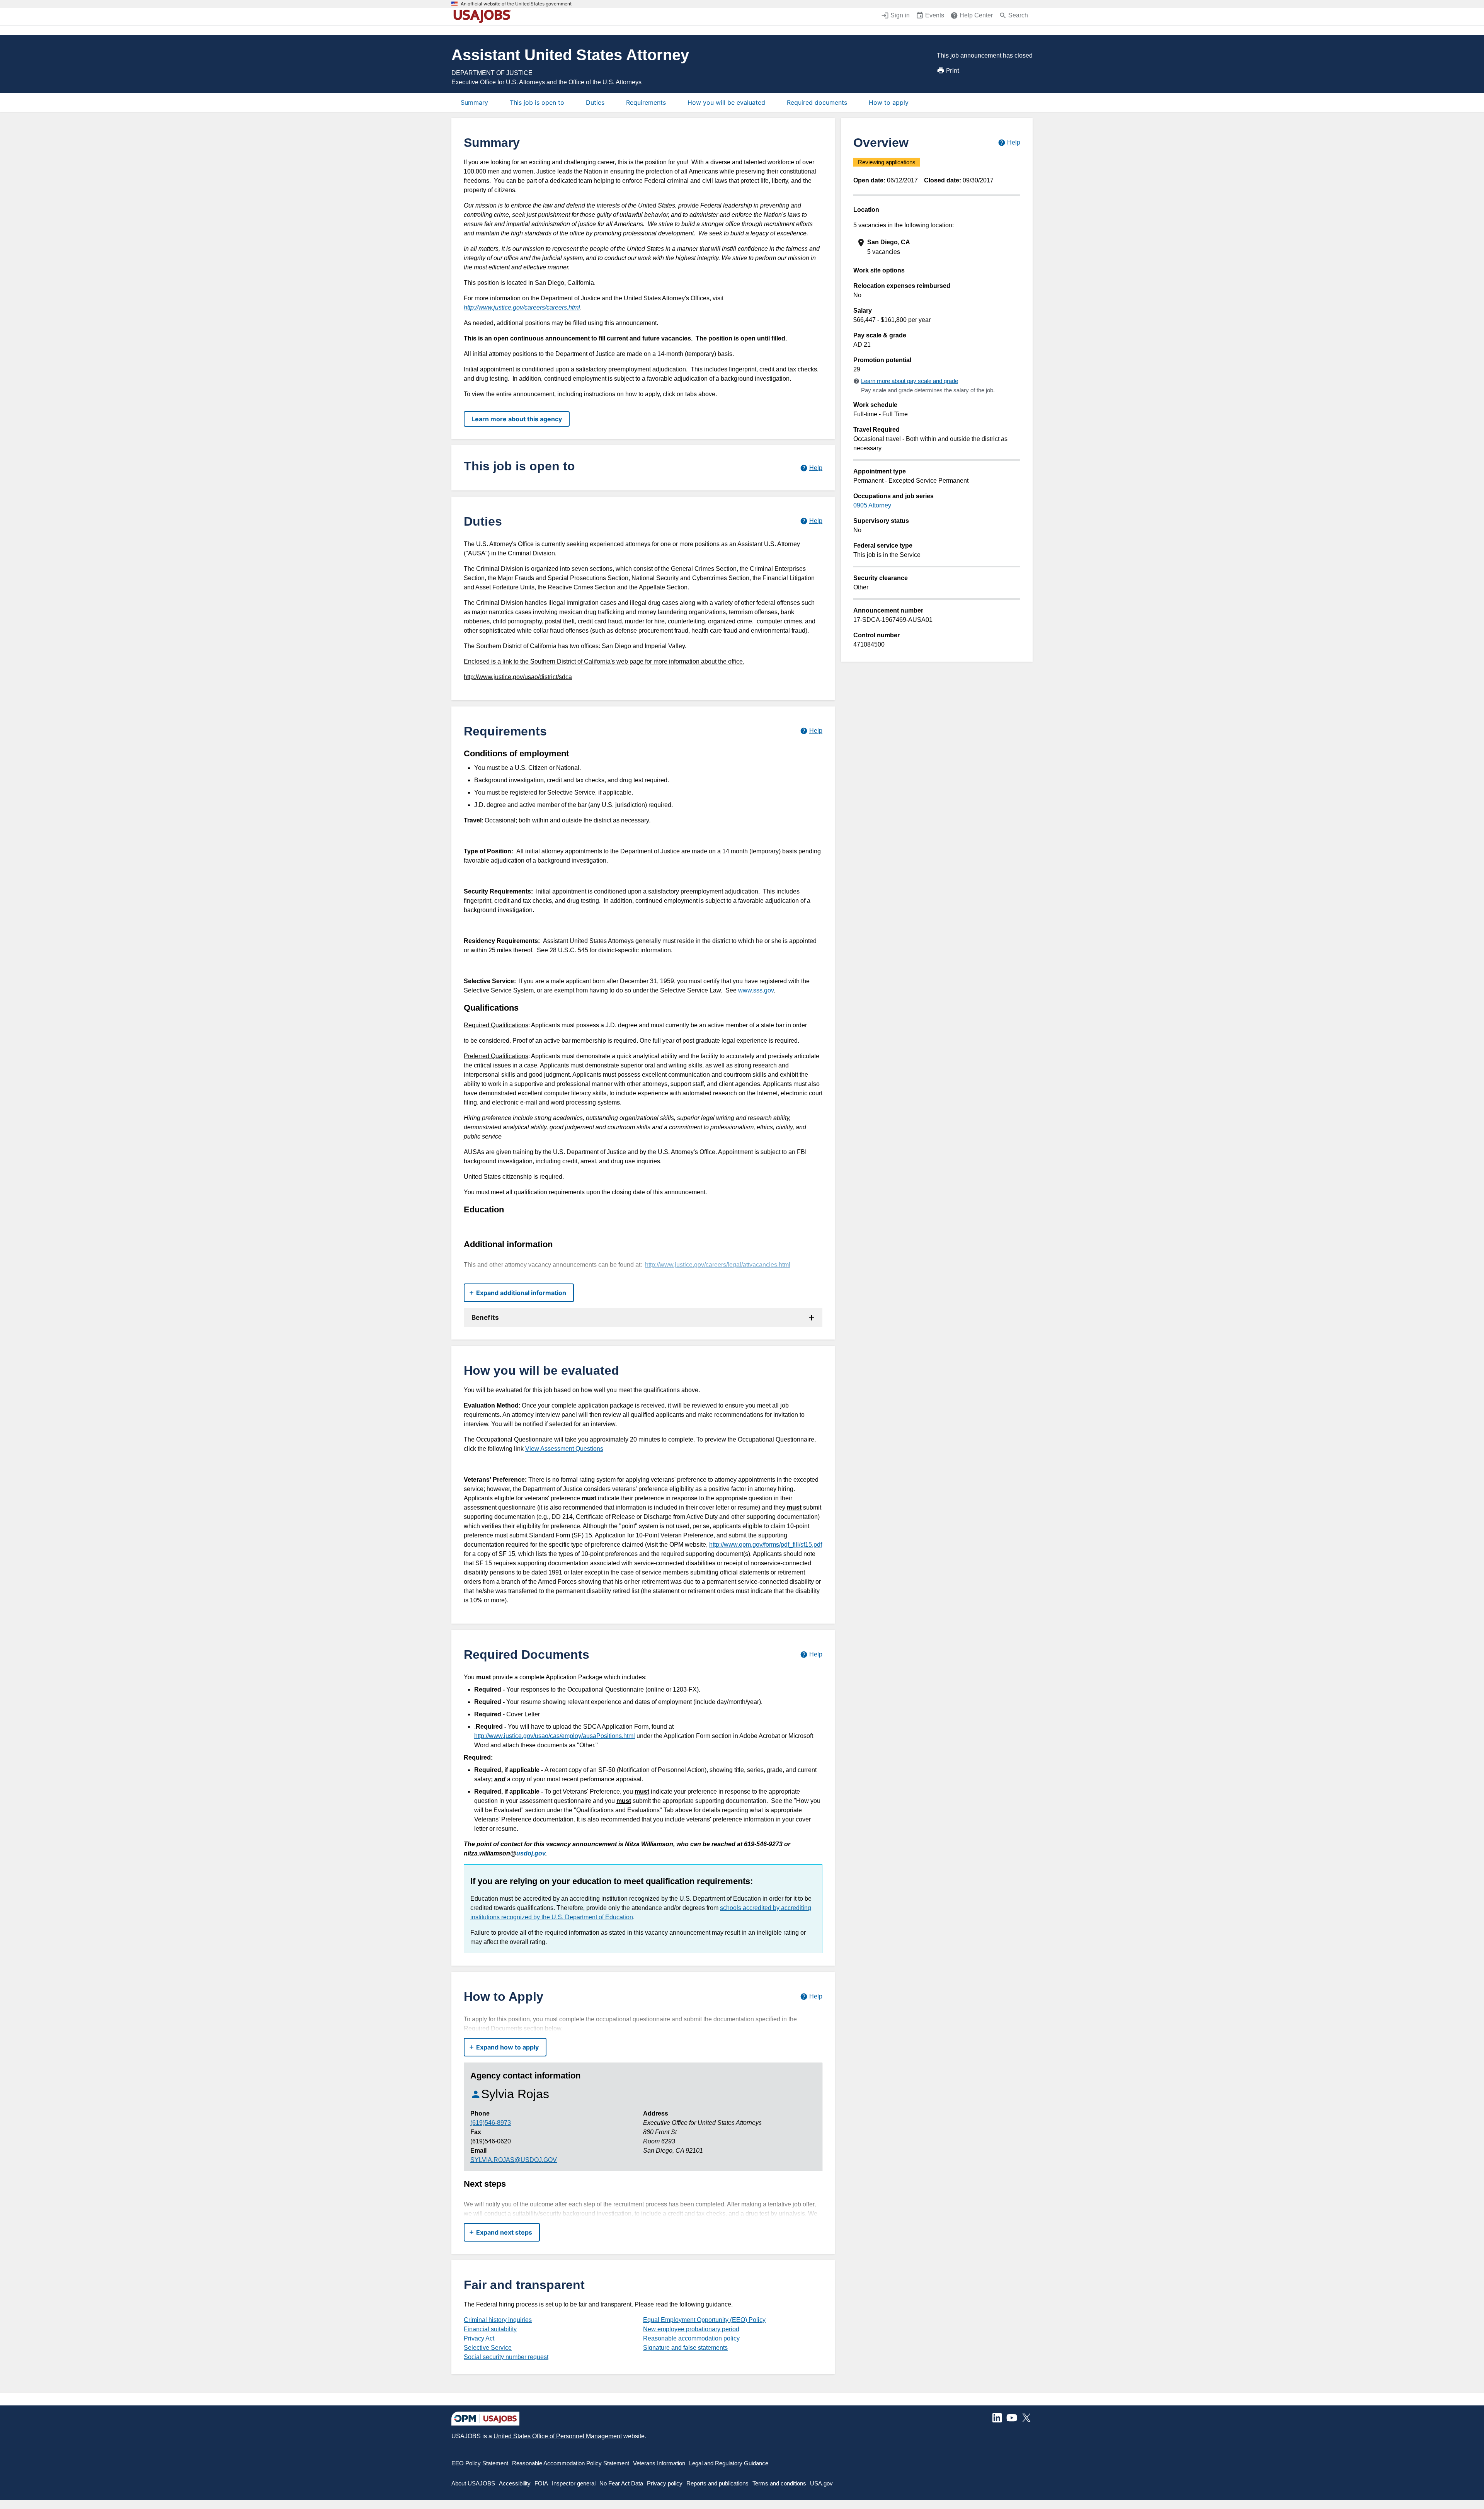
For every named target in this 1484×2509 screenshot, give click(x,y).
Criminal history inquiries (498, 2320)
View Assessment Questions (564, 1449)
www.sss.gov (756, 990)
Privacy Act (479, 2338)
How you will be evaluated (726, 102)
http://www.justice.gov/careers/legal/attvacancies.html (718, 1265)
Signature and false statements (685, 2348)
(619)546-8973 (491, 2123)
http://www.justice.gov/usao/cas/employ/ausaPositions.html (555, 1736)
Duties (595, 102)
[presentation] (938, 247)
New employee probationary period (691, 2329)
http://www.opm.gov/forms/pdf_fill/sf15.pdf (766, 1545)
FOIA (541, 2483)
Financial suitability (490, 2329)
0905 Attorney (872, 505)
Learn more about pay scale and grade (910, 381)
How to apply (889, 102)
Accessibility (515, 2483)
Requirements (646, 102)
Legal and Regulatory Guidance (729, 2463)
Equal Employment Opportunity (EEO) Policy (704, 2320)
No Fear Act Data (621, 2483)
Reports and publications (717, 2483)
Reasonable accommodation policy (691, 2338)
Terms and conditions (779, 2483)
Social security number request (506, 2357)
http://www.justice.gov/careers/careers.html (522, 307)
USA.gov (821, 2483)
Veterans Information (659, 2463)
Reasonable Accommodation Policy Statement (571, 2463)
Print (953, 70)
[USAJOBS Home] (484, 16)
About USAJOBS (473, 2483)
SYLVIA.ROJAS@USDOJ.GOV (514, 2160)
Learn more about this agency (517, 419)
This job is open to (537, 102)
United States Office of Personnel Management (558, 2436)
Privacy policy (665, 2483)
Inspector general (574, 2483)
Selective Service (488, 2348)
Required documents (817, 102)
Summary (474, 102)
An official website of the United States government (516, 4)
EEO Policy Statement (480, 2463)
